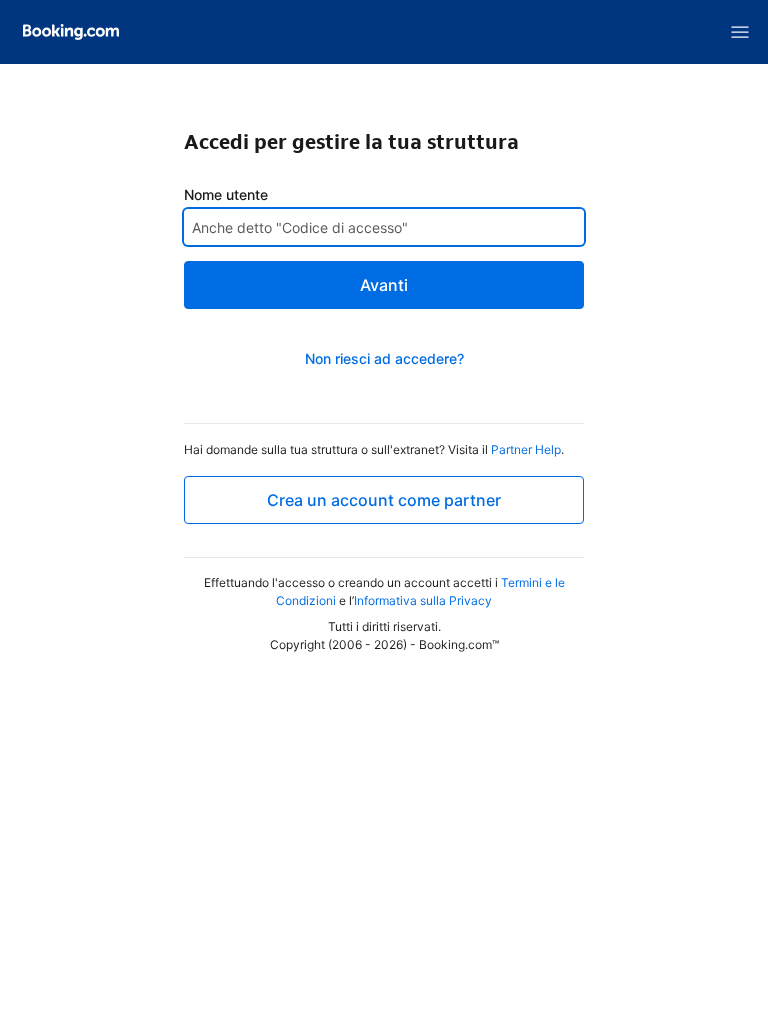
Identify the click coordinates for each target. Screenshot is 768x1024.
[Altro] (740, 32)
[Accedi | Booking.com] (71, 32)
